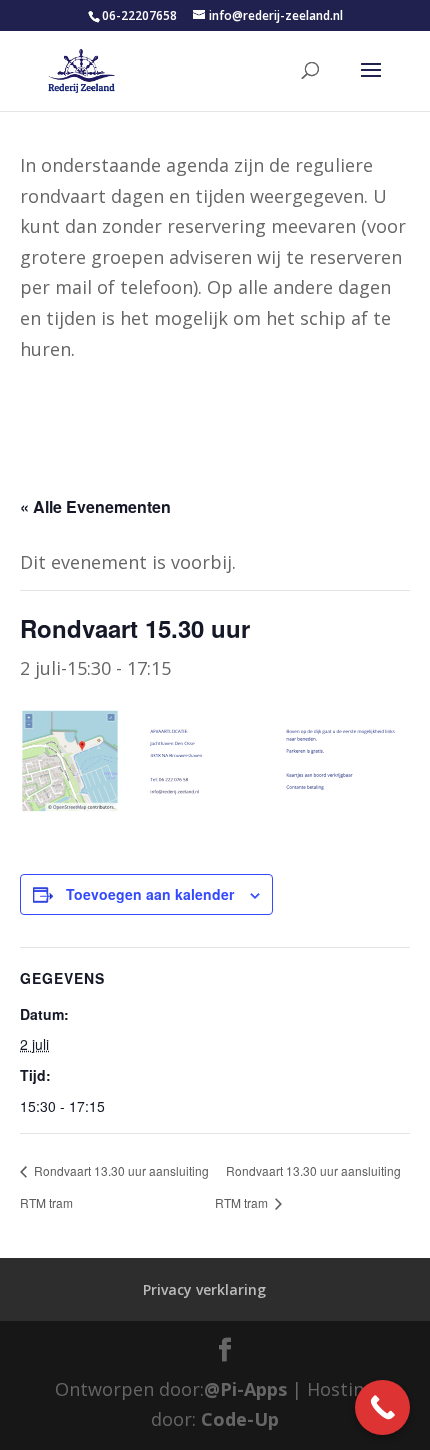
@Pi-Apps (245, 1389)
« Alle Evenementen (95, 506)
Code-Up (240, 1419)
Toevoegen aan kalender (150, 894)
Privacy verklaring (204, 1289)
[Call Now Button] (382, 1407)
